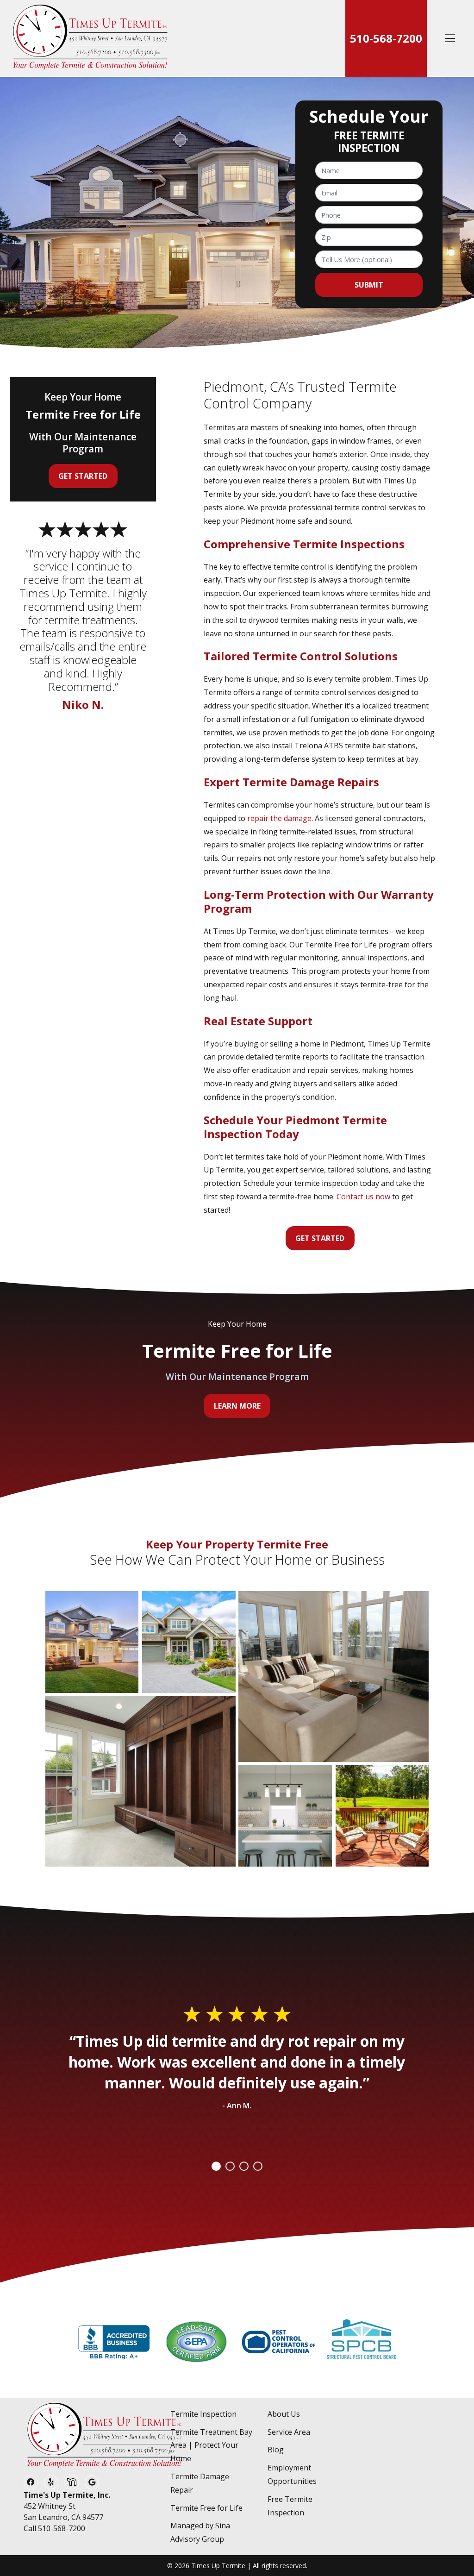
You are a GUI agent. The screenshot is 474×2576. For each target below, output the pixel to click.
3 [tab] (244, 2166)
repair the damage (279, 818)
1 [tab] (216, 2166)
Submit (369, 285)
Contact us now (363, 1197)
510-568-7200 (386, 38)
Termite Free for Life (206, 2508)
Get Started (320, 1238)
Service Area (289, 2432)
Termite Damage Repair (200, 2483)
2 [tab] (230, 2166)
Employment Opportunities (292, 2474)
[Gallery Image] (92, 1642)
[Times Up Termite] (90, 38)
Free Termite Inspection (290, 2506)
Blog (276, 2450)
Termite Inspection (203, 2414)
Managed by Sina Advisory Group (200, 2532)
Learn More (237, 1406)
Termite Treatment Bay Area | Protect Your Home (211, 2445)
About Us (284, 2414)
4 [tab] (258, 2166)
